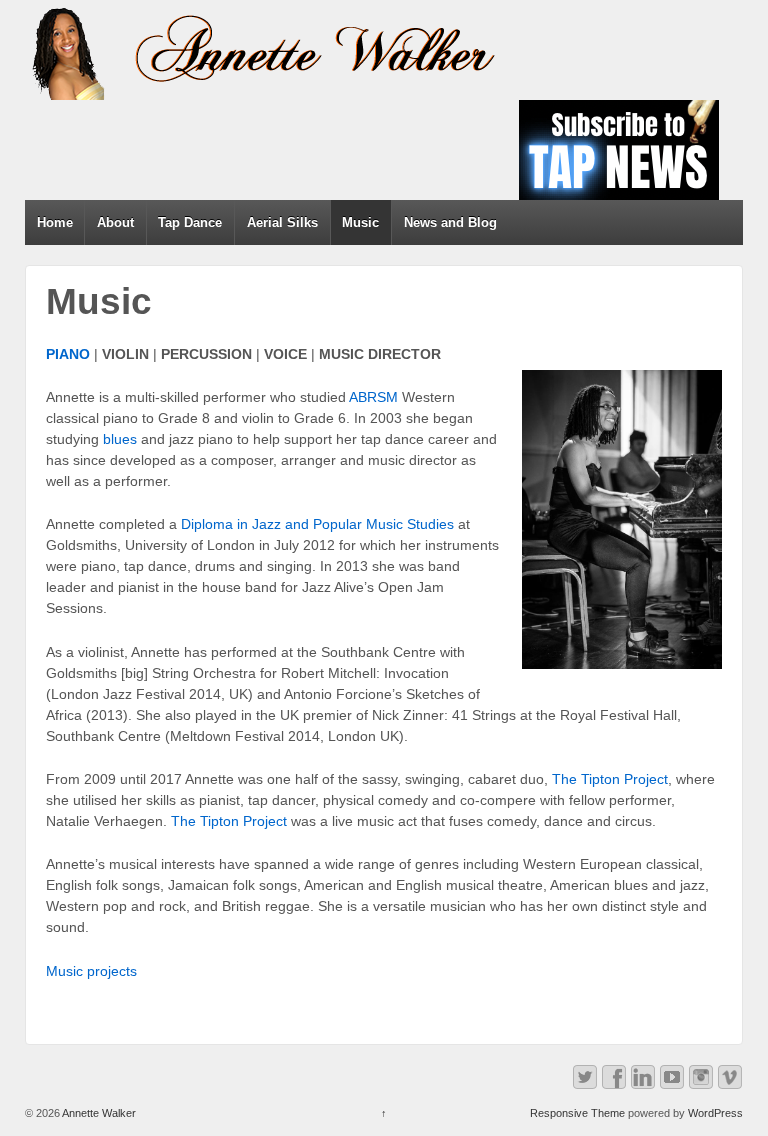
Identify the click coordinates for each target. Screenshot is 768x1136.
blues (120, 439)
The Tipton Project (610, 779)
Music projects (91, 971)
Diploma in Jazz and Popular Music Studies (317, 524)
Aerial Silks (282, 222)
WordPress (715, 1113)
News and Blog (450, 222)
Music (360, 222)
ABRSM (373, 397)
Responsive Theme (577, 1113)
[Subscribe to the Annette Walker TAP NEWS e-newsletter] (619, 149)
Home (55, 222)
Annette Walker (98, 1113)
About (115, 222)
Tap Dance (190, 222)
